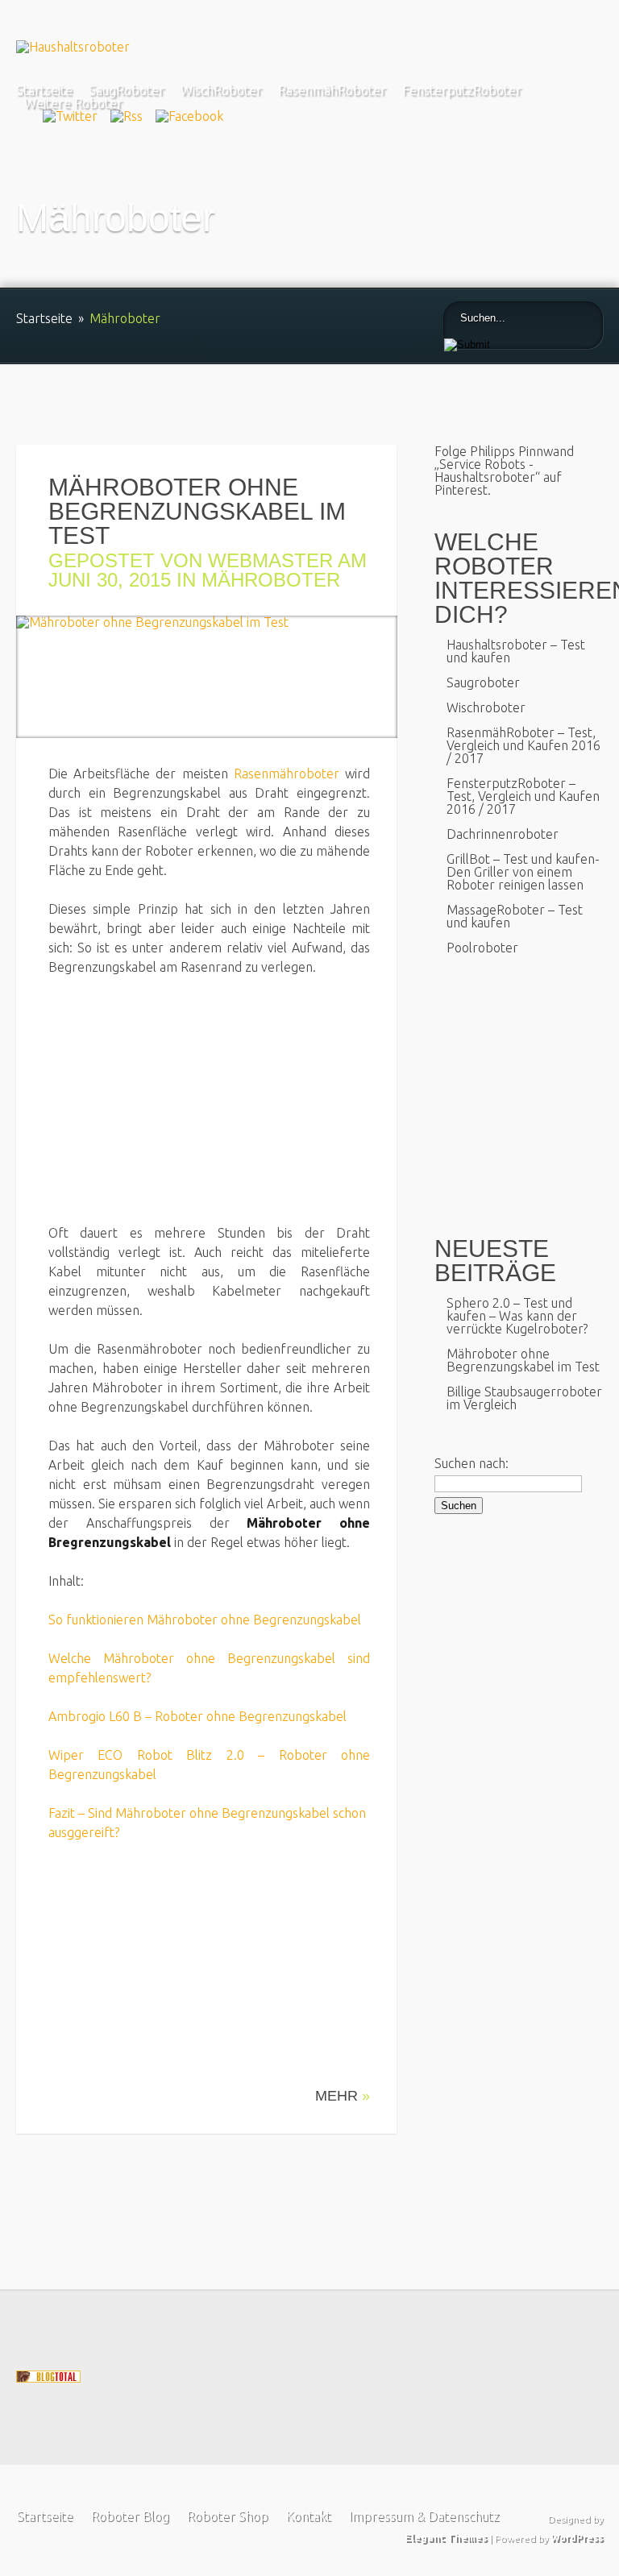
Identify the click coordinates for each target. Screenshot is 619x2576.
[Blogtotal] (48, 2378)
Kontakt (308, 2516)
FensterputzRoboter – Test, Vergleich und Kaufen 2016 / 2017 (523, 796)
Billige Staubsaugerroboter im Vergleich (524, 1398)
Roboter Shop (227, 2516)
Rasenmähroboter (287, 774)
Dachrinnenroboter (503, 834)
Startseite (44, 90)
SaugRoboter (127, 90)
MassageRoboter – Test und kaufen (515, 916)
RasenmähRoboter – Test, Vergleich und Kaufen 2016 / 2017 (523, 745)
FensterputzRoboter (462, 90)
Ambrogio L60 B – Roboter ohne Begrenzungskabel (197, 1716)
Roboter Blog (129, 2516)
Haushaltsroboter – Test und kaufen (516, 651)
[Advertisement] (184, 1109)
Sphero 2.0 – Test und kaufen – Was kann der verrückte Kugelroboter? (517, 1316)
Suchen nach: (472, 1463)
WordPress (577, 2538)
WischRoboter (221, 90)
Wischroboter (486, 707)
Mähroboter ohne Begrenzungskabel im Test (197, 511)
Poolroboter (482, 948)
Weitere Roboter (73, 103)
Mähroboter (271, 580)
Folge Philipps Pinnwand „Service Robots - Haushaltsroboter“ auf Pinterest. (504, 471)
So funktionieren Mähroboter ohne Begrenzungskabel (205, 1620)
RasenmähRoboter (332, 90)
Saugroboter (483, 682)
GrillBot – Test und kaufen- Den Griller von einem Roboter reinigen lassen (523, 872)
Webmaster (270, 560)
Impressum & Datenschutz (424, 2516)
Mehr (343, 2096)
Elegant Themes (446, 2538)
